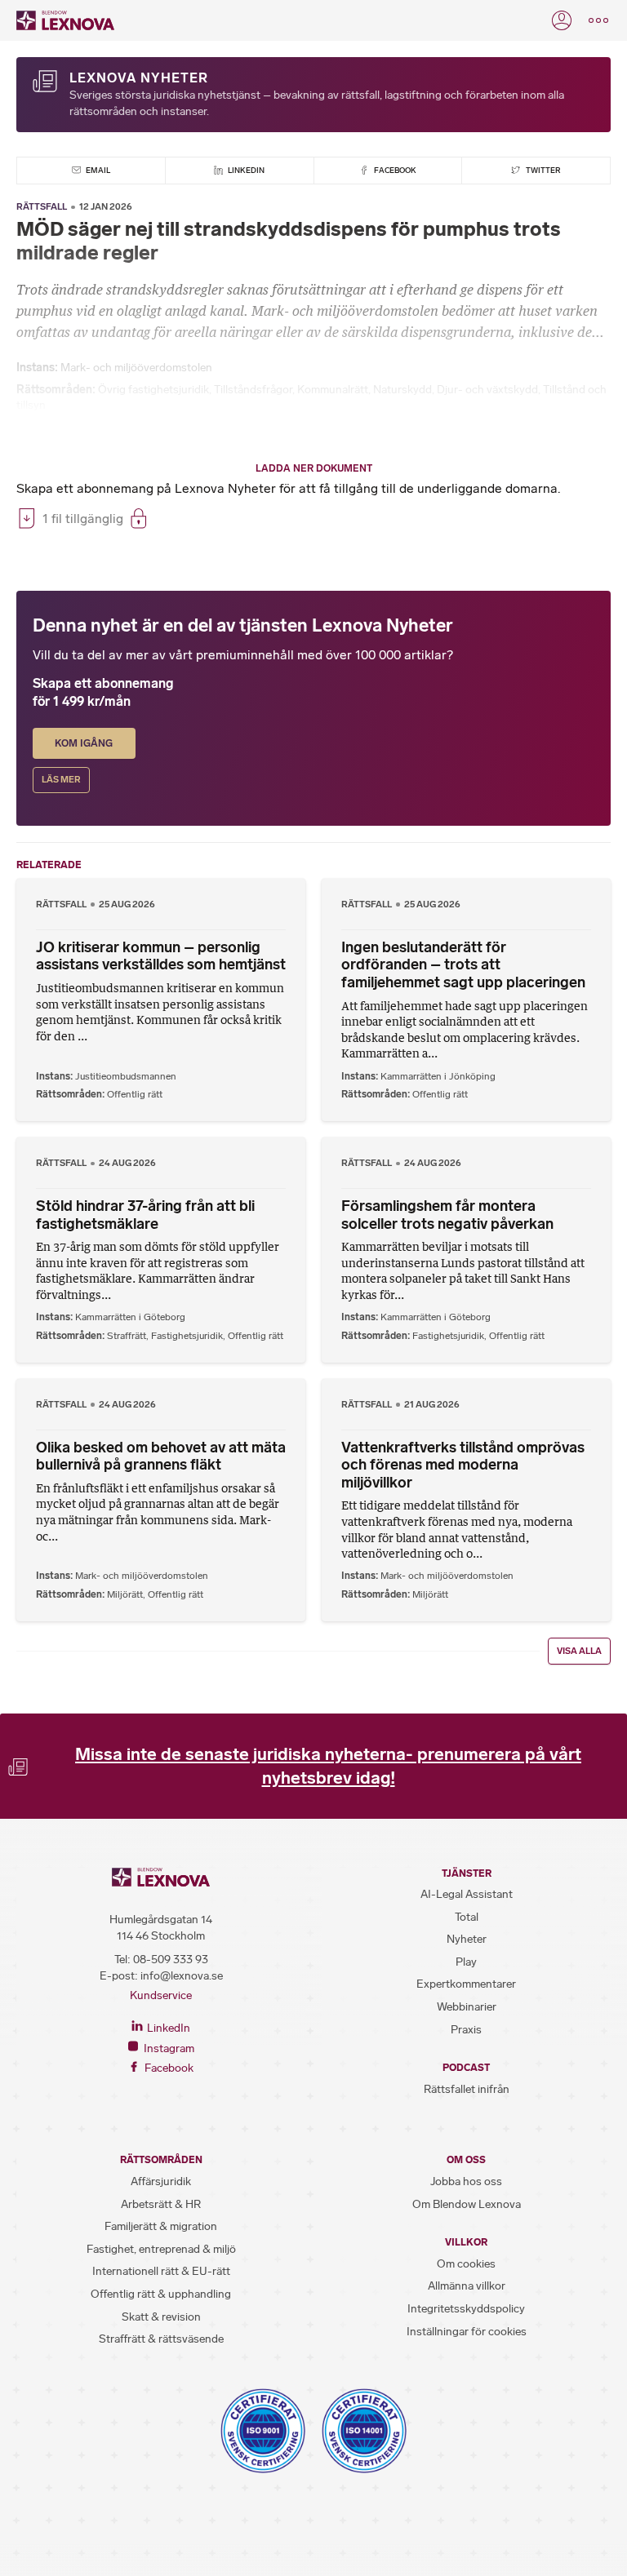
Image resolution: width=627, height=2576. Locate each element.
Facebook (394, 170)
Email (97, 170)
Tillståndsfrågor (253, 390)
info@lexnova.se (182, 1976)
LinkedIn (245, 170)
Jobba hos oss (466, 2181)
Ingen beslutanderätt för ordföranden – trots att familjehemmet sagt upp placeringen (463, 965)
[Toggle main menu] (598, 20)
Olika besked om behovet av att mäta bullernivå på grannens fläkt (161, 1456)
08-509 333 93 (171, 1960)
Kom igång (84, 743)
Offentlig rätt (135, 1094)
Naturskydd (402, 390)
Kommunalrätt (333, 390)
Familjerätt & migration (161, 2226)
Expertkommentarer (466, 1984)
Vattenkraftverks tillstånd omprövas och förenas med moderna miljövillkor (463, 1465)
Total (467, 1917)
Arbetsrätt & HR (161, 2204)
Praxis (466, 2030)
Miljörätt (125, 1594)
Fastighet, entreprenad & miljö (161, 2249)
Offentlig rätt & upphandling (161, 2294)
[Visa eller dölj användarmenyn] (562, 20)
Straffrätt (127, 1336)
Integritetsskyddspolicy (466, 2309)
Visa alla (579, 1651)
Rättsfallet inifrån (467, 2089)
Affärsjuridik (161, 2181)
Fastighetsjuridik (187, 1336)
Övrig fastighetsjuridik (153, 390)
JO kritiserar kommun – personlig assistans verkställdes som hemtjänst (161, 956)
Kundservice (161, 1995)
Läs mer (61, 780)
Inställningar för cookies (467, 2332)
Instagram (168, 2048)
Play (466, 1962)
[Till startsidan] (65, 20)
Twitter (543, 170)
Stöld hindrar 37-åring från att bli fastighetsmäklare (145, 1215)
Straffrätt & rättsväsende (161, 2339)
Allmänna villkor (467, 2286)
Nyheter (467, 1939)
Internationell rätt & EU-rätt (161, 2271)
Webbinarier (467, 2007)
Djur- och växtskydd (487, 390)
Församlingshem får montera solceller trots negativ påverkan (447, 1215)
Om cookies (466, 2264)
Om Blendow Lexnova (467, 2204)
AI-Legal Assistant (467, 1894)
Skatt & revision (161, 2317)
